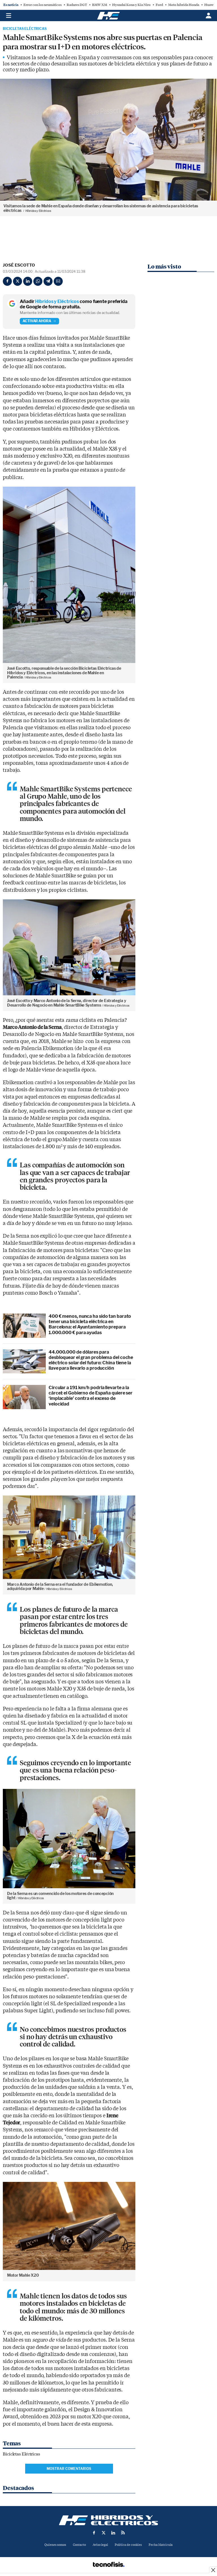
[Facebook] (7, 281)
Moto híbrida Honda (184, 5)
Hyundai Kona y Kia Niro (131, 5)
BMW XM (100, 5)
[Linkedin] (28, 281)
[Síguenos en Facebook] (94, 2533)
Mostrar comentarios (69, 2469)
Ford (159, 5)
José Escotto (19, 265)
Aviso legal (100, 2545)
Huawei (210, 5)
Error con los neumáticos (43, 5)
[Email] (58, 281)
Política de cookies (128, 2545)
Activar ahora (37, 321)
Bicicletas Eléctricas (25, 29)
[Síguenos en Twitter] (104, 2533)
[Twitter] (18, 281)
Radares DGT (77, 5)
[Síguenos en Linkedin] (113, 2533)
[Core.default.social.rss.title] (123, 2533)
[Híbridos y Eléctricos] (108, 2520)
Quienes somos (55, 2545)
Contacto (79, 2545)
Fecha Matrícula (161, 2545)
